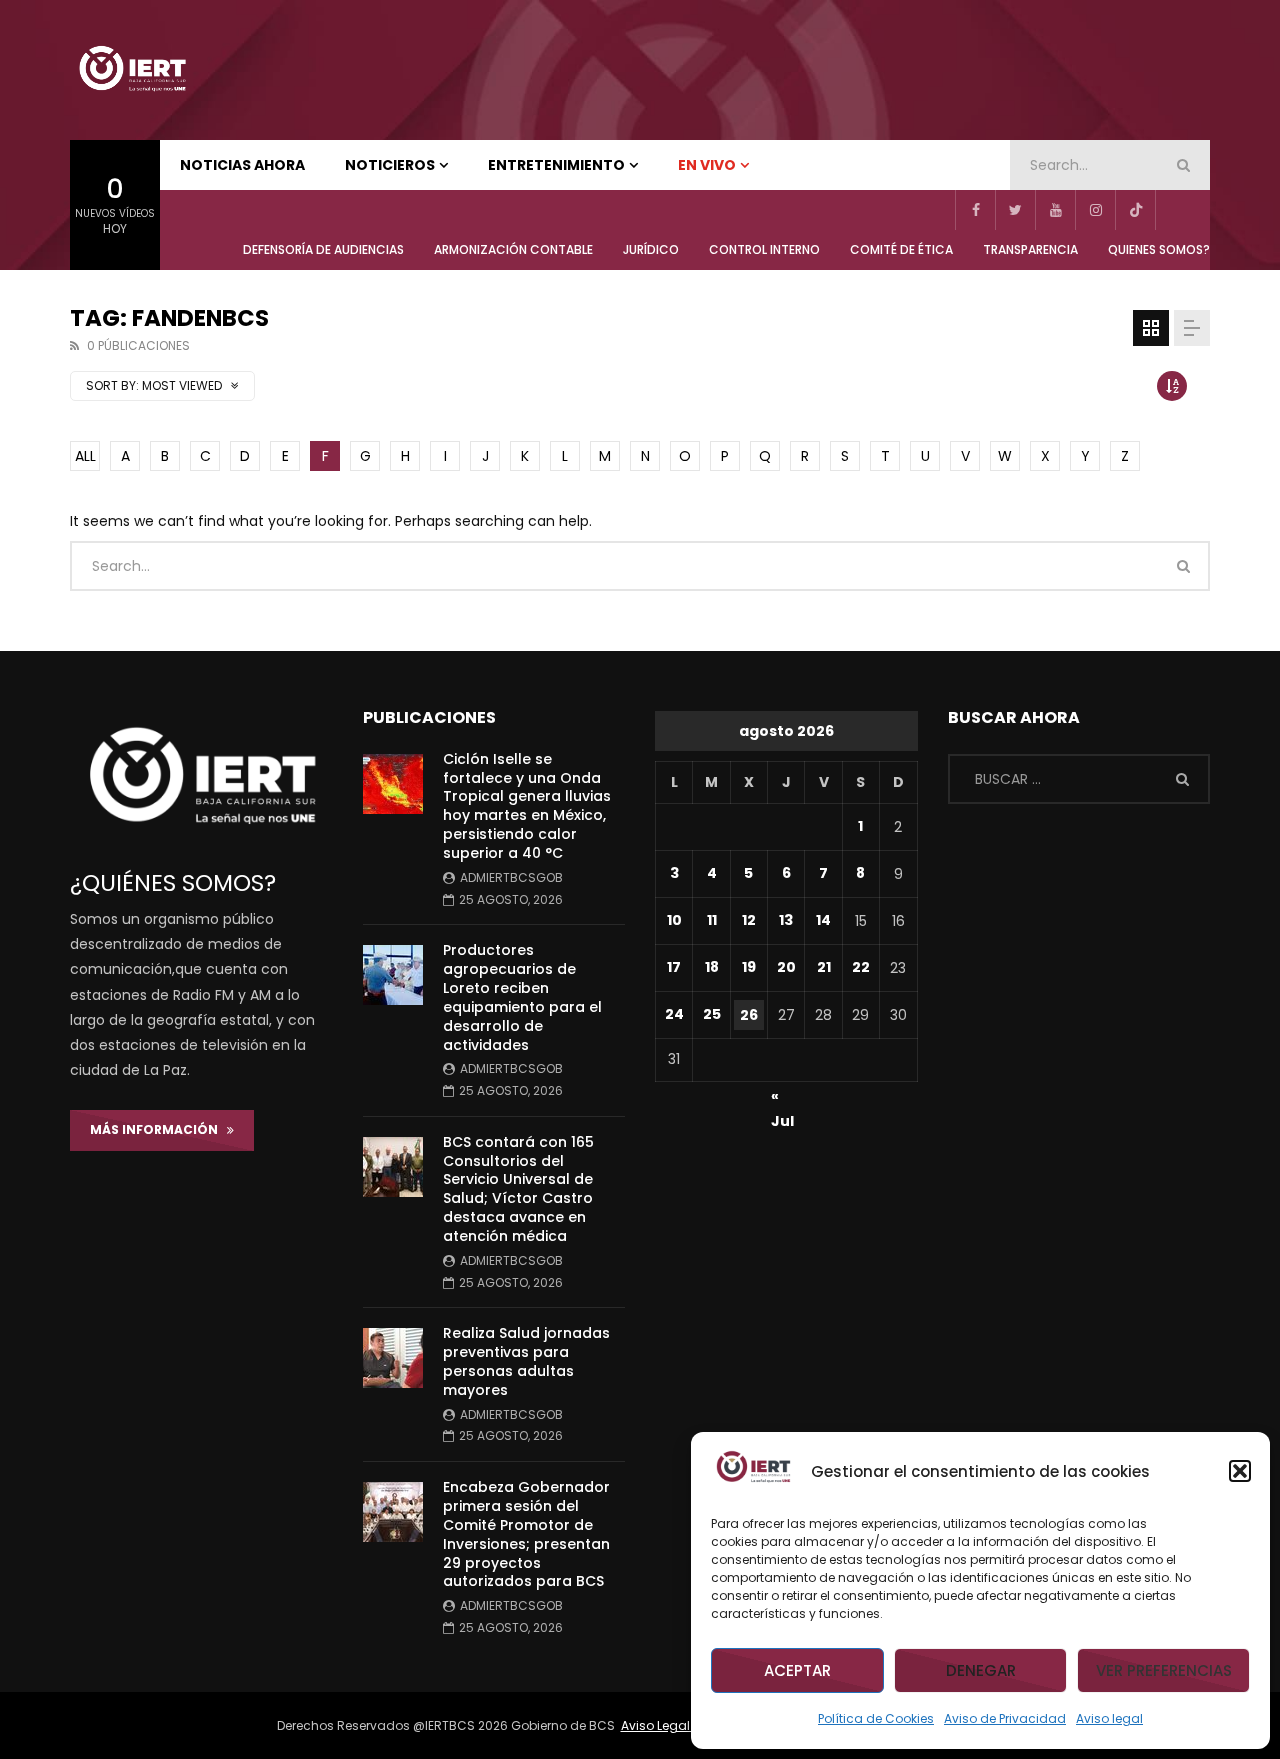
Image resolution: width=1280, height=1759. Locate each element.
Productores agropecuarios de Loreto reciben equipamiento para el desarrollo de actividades (522, 997)
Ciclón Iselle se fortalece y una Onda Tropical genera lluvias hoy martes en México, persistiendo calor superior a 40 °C (527, 806)
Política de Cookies (876, 1718)
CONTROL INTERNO (764, 249)
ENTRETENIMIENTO (556, 165)
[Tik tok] (1135, 210)
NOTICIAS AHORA (242, 165)
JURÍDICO (651, 249)
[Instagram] (1095, 210)
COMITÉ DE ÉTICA (901, 249)
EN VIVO (707, 165)
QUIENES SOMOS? (1159, 249)
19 (749, 967)
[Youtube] (1055, 210)
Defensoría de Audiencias (323, 249)
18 (712, 967)
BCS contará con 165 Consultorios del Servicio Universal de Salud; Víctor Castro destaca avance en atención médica (518, 1189)
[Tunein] (1175, 210)
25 (712, 1014)
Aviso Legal (657, 1725)
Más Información (158, 1129)
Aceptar (797, 1670)
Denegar (981, 1670)
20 (786, 967)
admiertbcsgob (511, 877)
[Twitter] (1015, 210)
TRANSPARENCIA (1030, 249)
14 (823, 920)
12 (749, 920)
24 (674, 1014)
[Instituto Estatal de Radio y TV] (132, 70)
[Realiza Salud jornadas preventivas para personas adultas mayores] (393, 1358)
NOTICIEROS (390, 165)
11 (712, 920)
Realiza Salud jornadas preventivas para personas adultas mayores (526, 1361)
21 (824, 967)
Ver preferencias (1164, 1670)
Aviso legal (1109, 1718)
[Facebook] (975, 210)
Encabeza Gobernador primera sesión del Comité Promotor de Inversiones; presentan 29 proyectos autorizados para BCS (526, 1534)
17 (674, 967)
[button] (1240, 1471)
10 (674, 920)
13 (786, 920)
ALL (85, 456)
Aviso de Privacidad (1005, 1718)
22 (861, 967)
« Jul (782, 1099)
